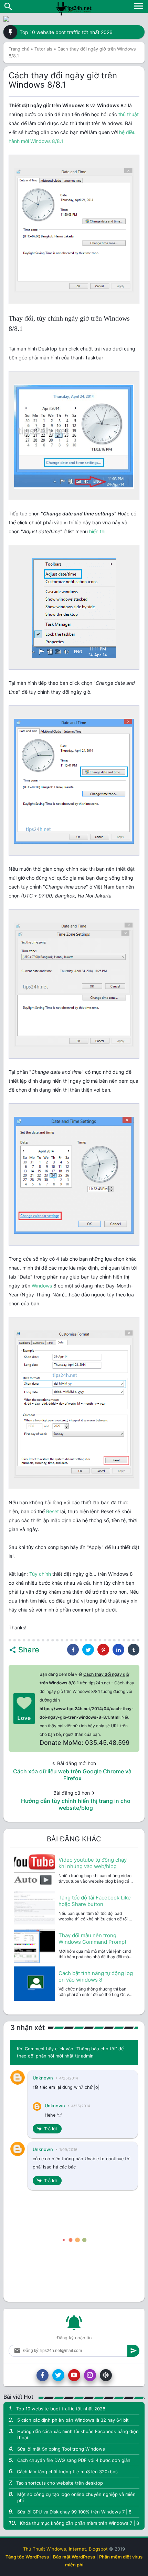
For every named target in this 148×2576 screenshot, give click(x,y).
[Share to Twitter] (88, 1650)
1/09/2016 (68, 2150)
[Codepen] (106, 2375)
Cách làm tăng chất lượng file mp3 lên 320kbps (67, 2472)
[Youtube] (74, 2375)
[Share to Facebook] (73, 1650)
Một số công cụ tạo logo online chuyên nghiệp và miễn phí (76, 2497)
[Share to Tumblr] (134, 1650)
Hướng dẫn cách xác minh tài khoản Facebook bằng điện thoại (78, 2434)
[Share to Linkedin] (118, 1650)
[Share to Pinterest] (103, 1650)
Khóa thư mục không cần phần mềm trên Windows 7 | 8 (80, 2523)
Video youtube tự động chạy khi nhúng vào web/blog (93, 1863)
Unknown (43, 2078)
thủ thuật (129, 114)
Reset (52, 1511)
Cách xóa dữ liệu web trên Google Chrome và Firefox (72, 1775)
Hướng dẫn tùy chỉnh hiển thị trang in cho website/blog (76, 1804)
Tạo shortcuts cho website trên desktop (60, 2483)
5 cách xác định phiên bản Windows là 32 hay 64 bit (73, 2420)
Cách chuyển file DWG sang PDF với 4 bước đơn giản (74, 2460)
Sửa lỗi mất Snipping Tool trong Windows (61, 2449)
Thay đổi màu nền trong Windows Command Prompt (92, 1939)
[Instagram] (90, 2375)
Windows (42, 1286)
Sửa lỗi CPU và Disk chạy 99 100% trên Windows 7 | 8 (74, 2512)
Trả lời (50, 2129)
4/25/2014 (69, 2078)
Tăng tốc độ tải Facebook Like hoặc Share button (95, 1901)
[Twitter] (58, 2375)
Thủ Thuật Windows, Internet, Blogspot (65, 2549)
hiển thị (97, 531)
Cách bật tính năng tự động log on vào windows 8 (96, 1976)
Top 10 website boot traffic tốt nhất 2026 (66, 32)
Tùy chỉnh (40, 1574)
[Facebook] (43, 2375)
